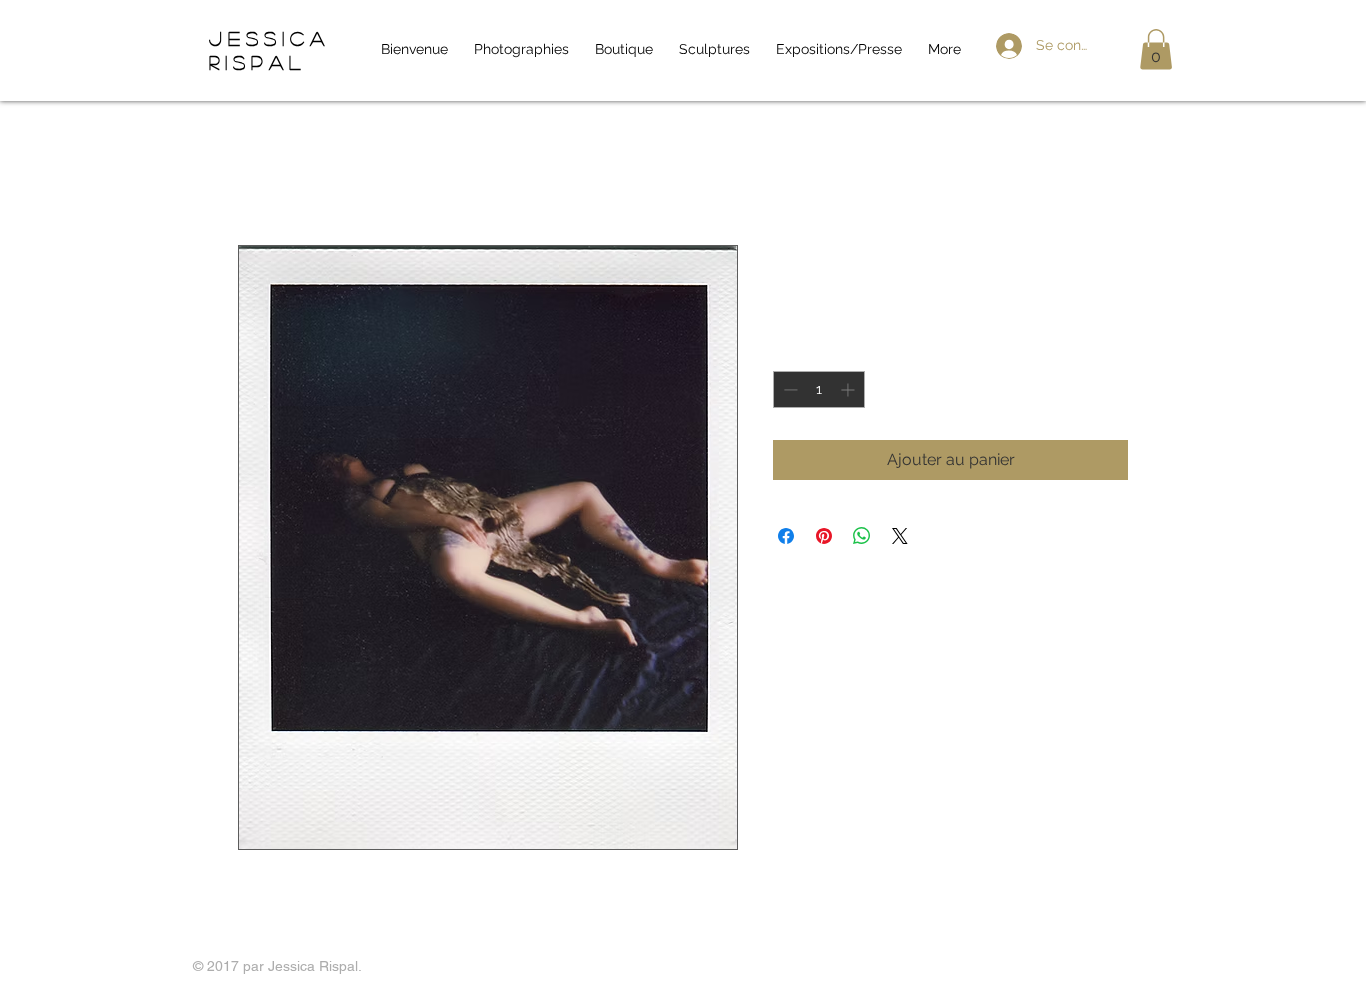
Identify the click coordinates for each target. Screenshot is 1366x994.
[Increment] (849, 389)
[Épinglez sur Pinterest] (824, 536)
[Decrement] (788, 389)
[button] (1156, 49)
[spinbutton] (819, 389)
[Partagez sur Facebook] (786, 536)
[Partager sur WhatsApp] (862, 536)
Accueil (265, 172)
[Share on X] (900, 536)
